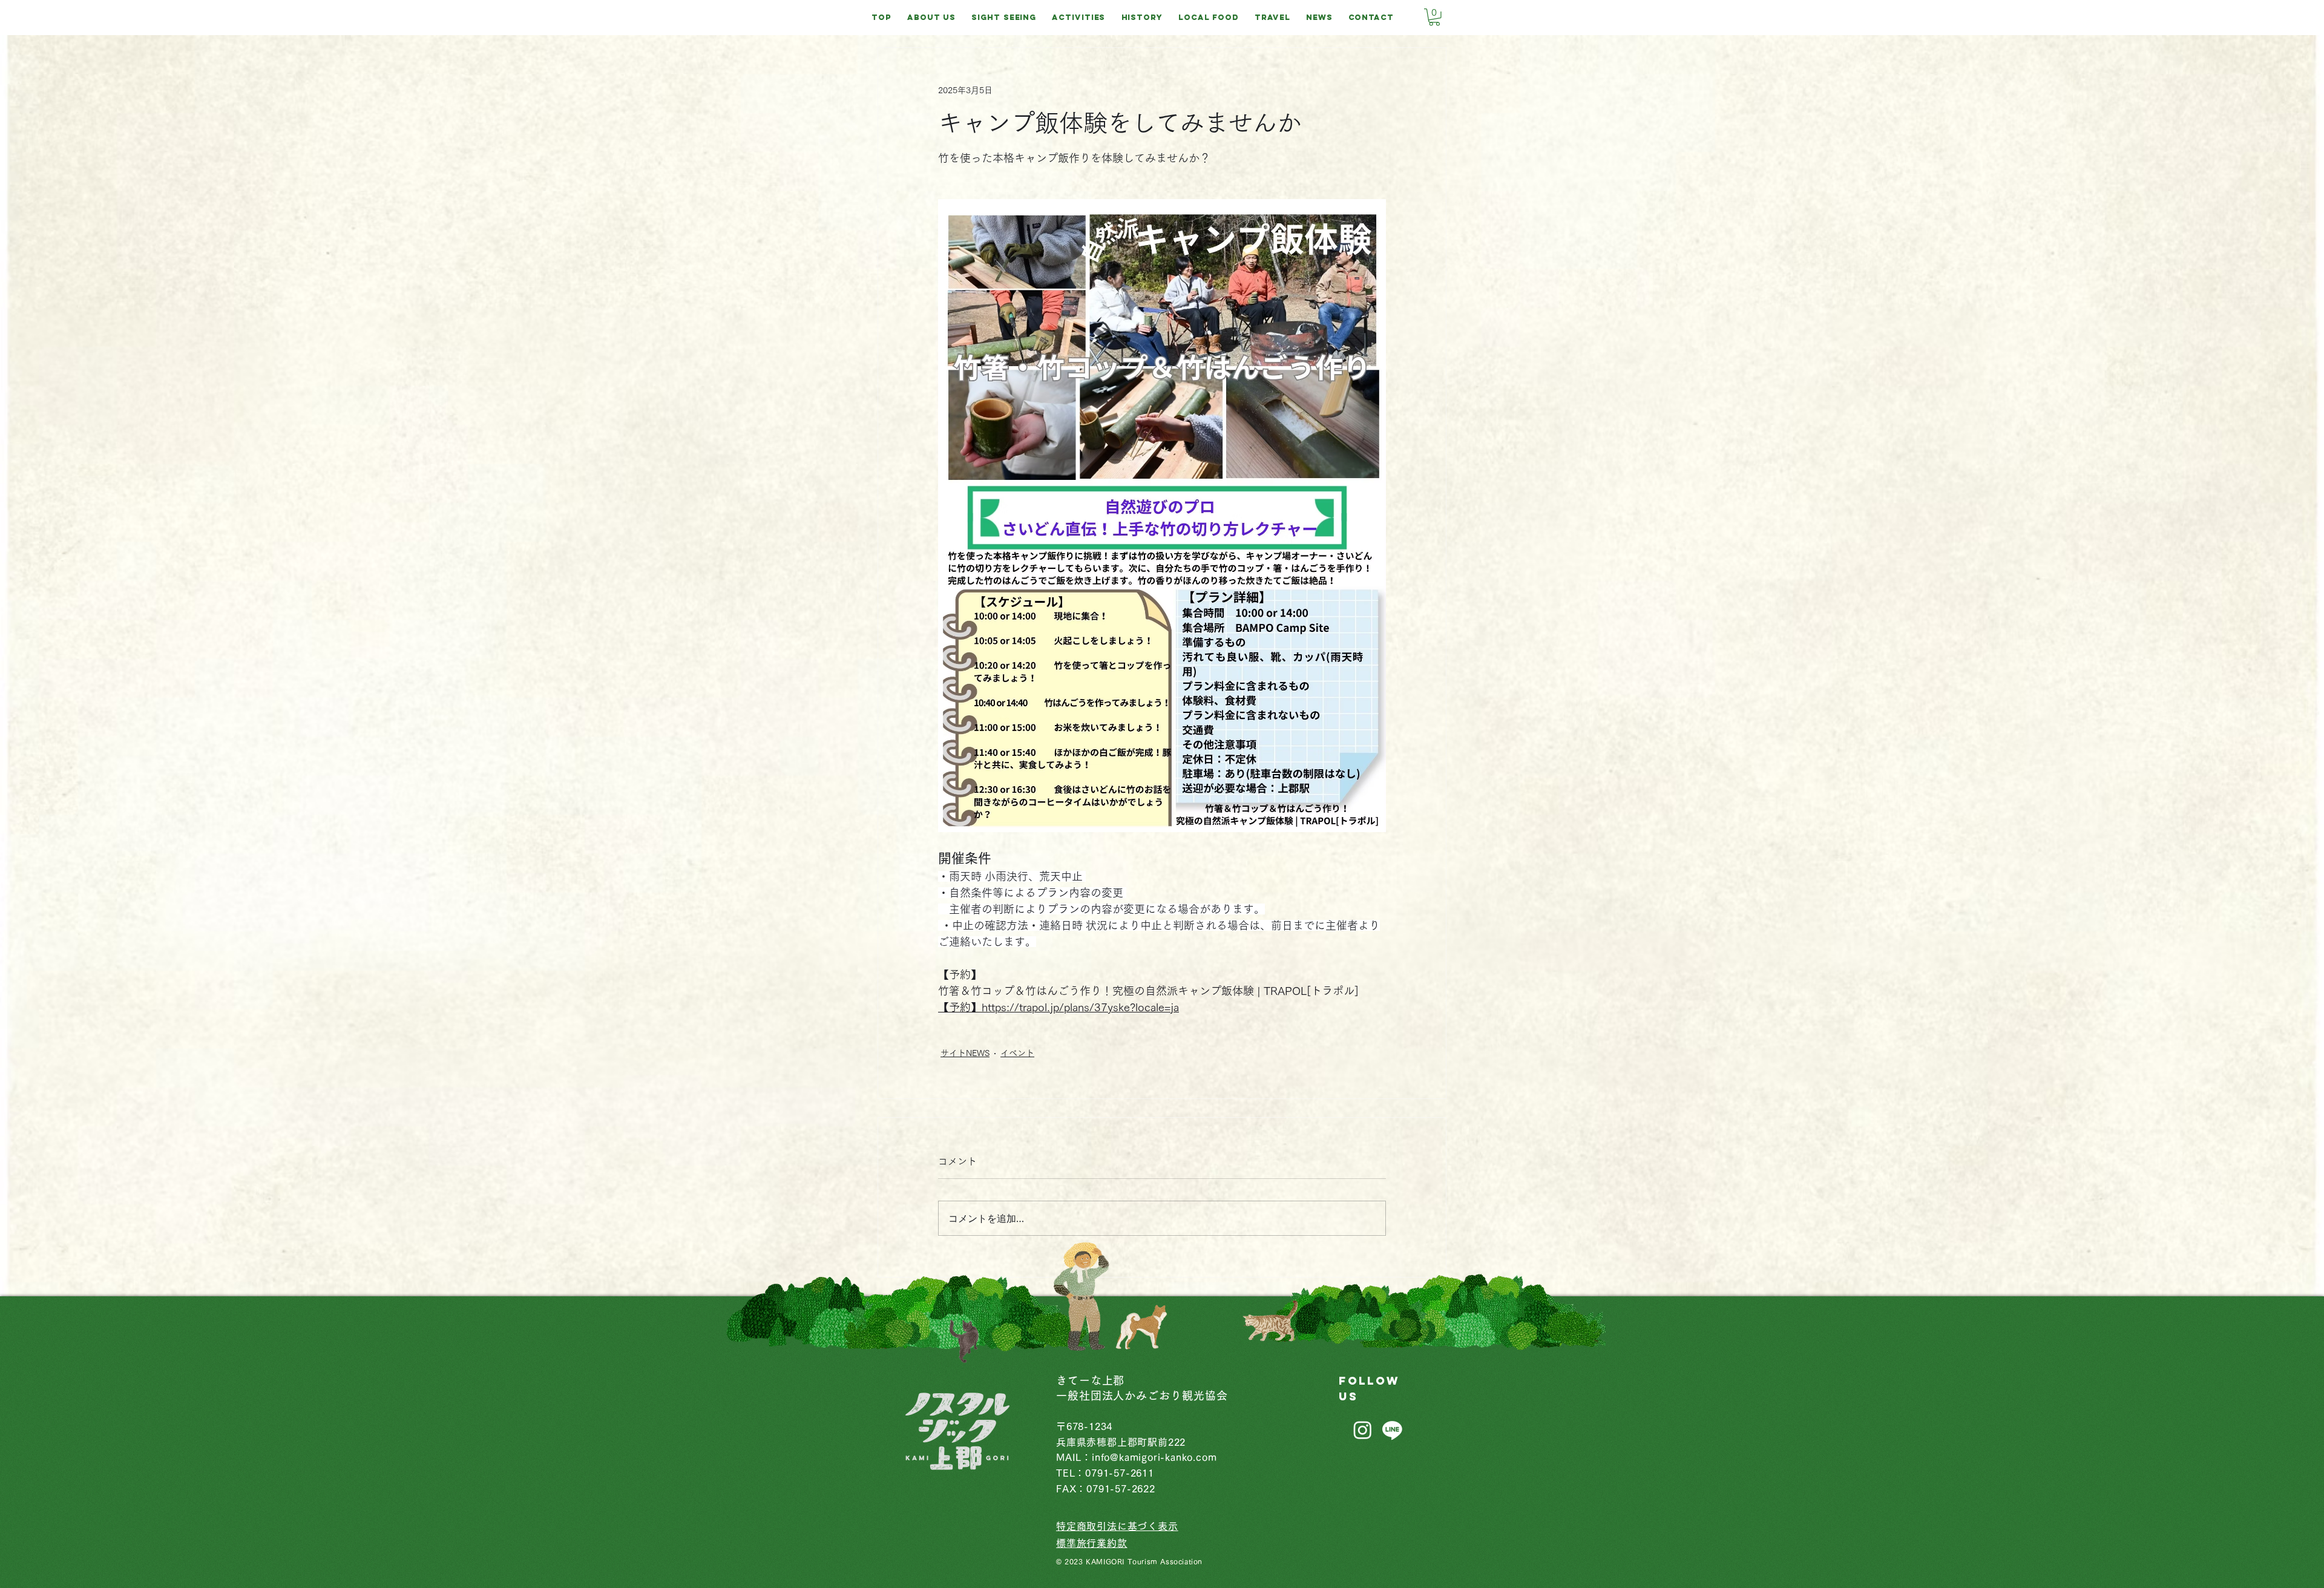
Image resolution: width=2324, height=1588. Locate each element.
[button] (1434, 17)
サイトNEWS (965, 1053)
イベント (1017, 1053)
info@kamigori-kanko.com (1154, 1457)
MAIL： (1074, 1457)
